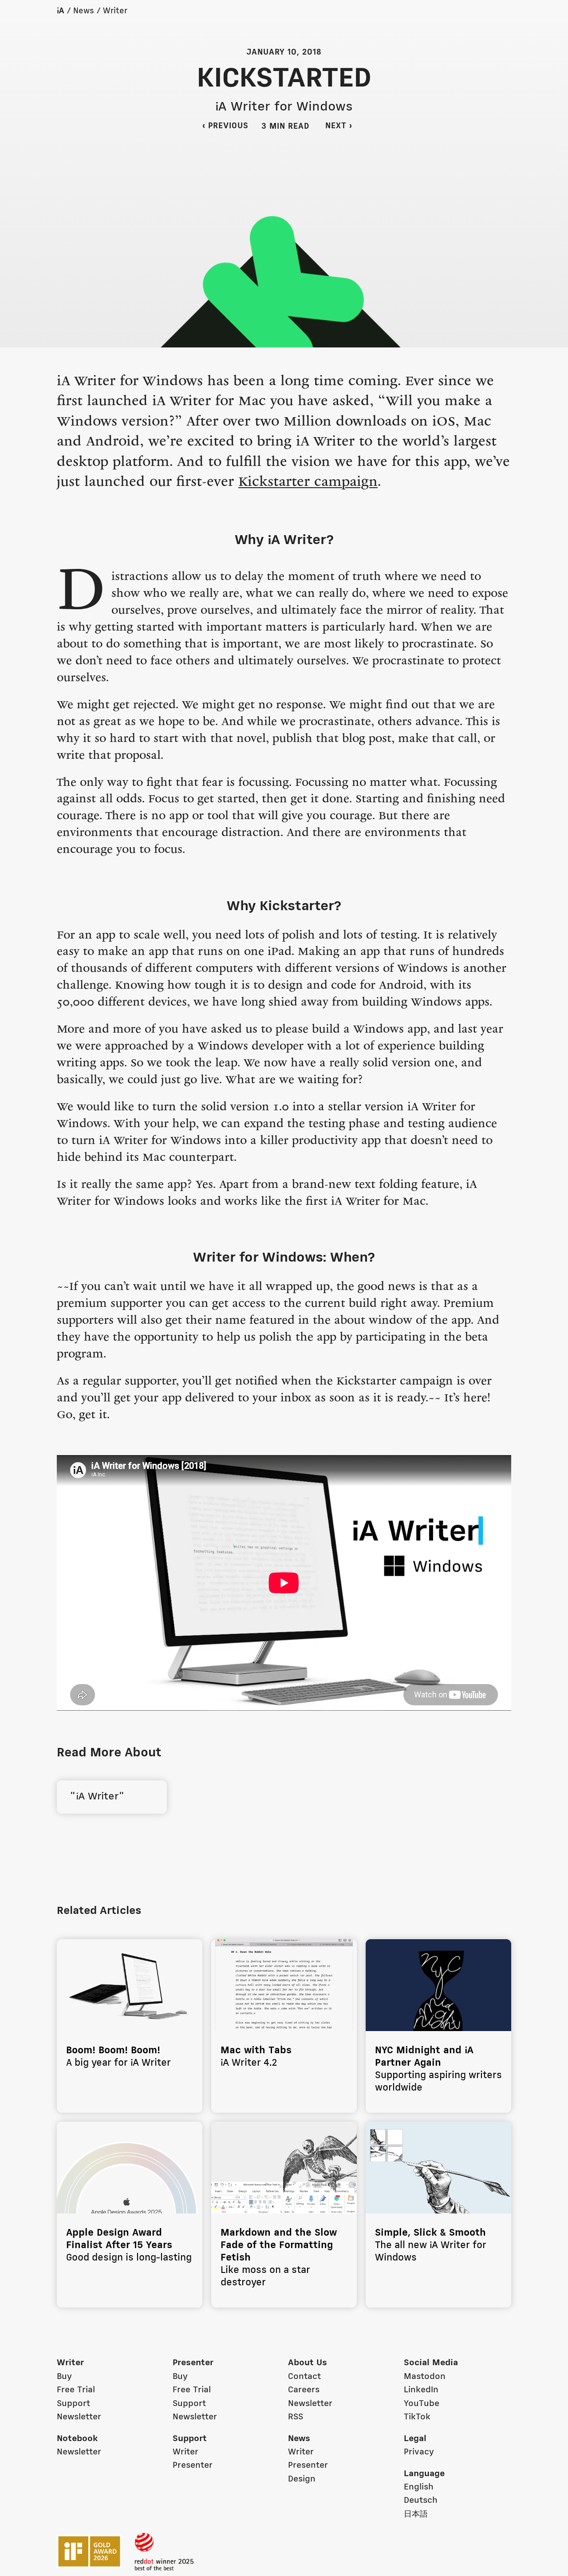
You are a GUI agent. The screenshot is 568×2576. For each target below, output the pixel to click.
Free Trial (76, 2390)
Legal (415, 2439)
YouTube (422, 2404)
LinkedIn (421, 2390)
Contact (304, 2377)
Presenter (193, 2363)
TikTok (417, 2417)
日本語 (416, 2514)
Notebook (77, 2439)
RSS (296, 2417)
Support (73, 2404)
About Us (308, 2363)
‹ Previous (225, 126)
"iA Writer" (96, 1797)
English (419, 2487)
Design (302, 2479)
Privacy (419, 2452)
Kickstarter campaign (308, 483)
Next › (344, 126)
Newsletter (79, 2417)
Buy (64, 2377)
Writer (115, 11)
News (84, 11)
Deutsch (421, 2501)
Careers (304, 2390)
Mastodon (425, 2377)
